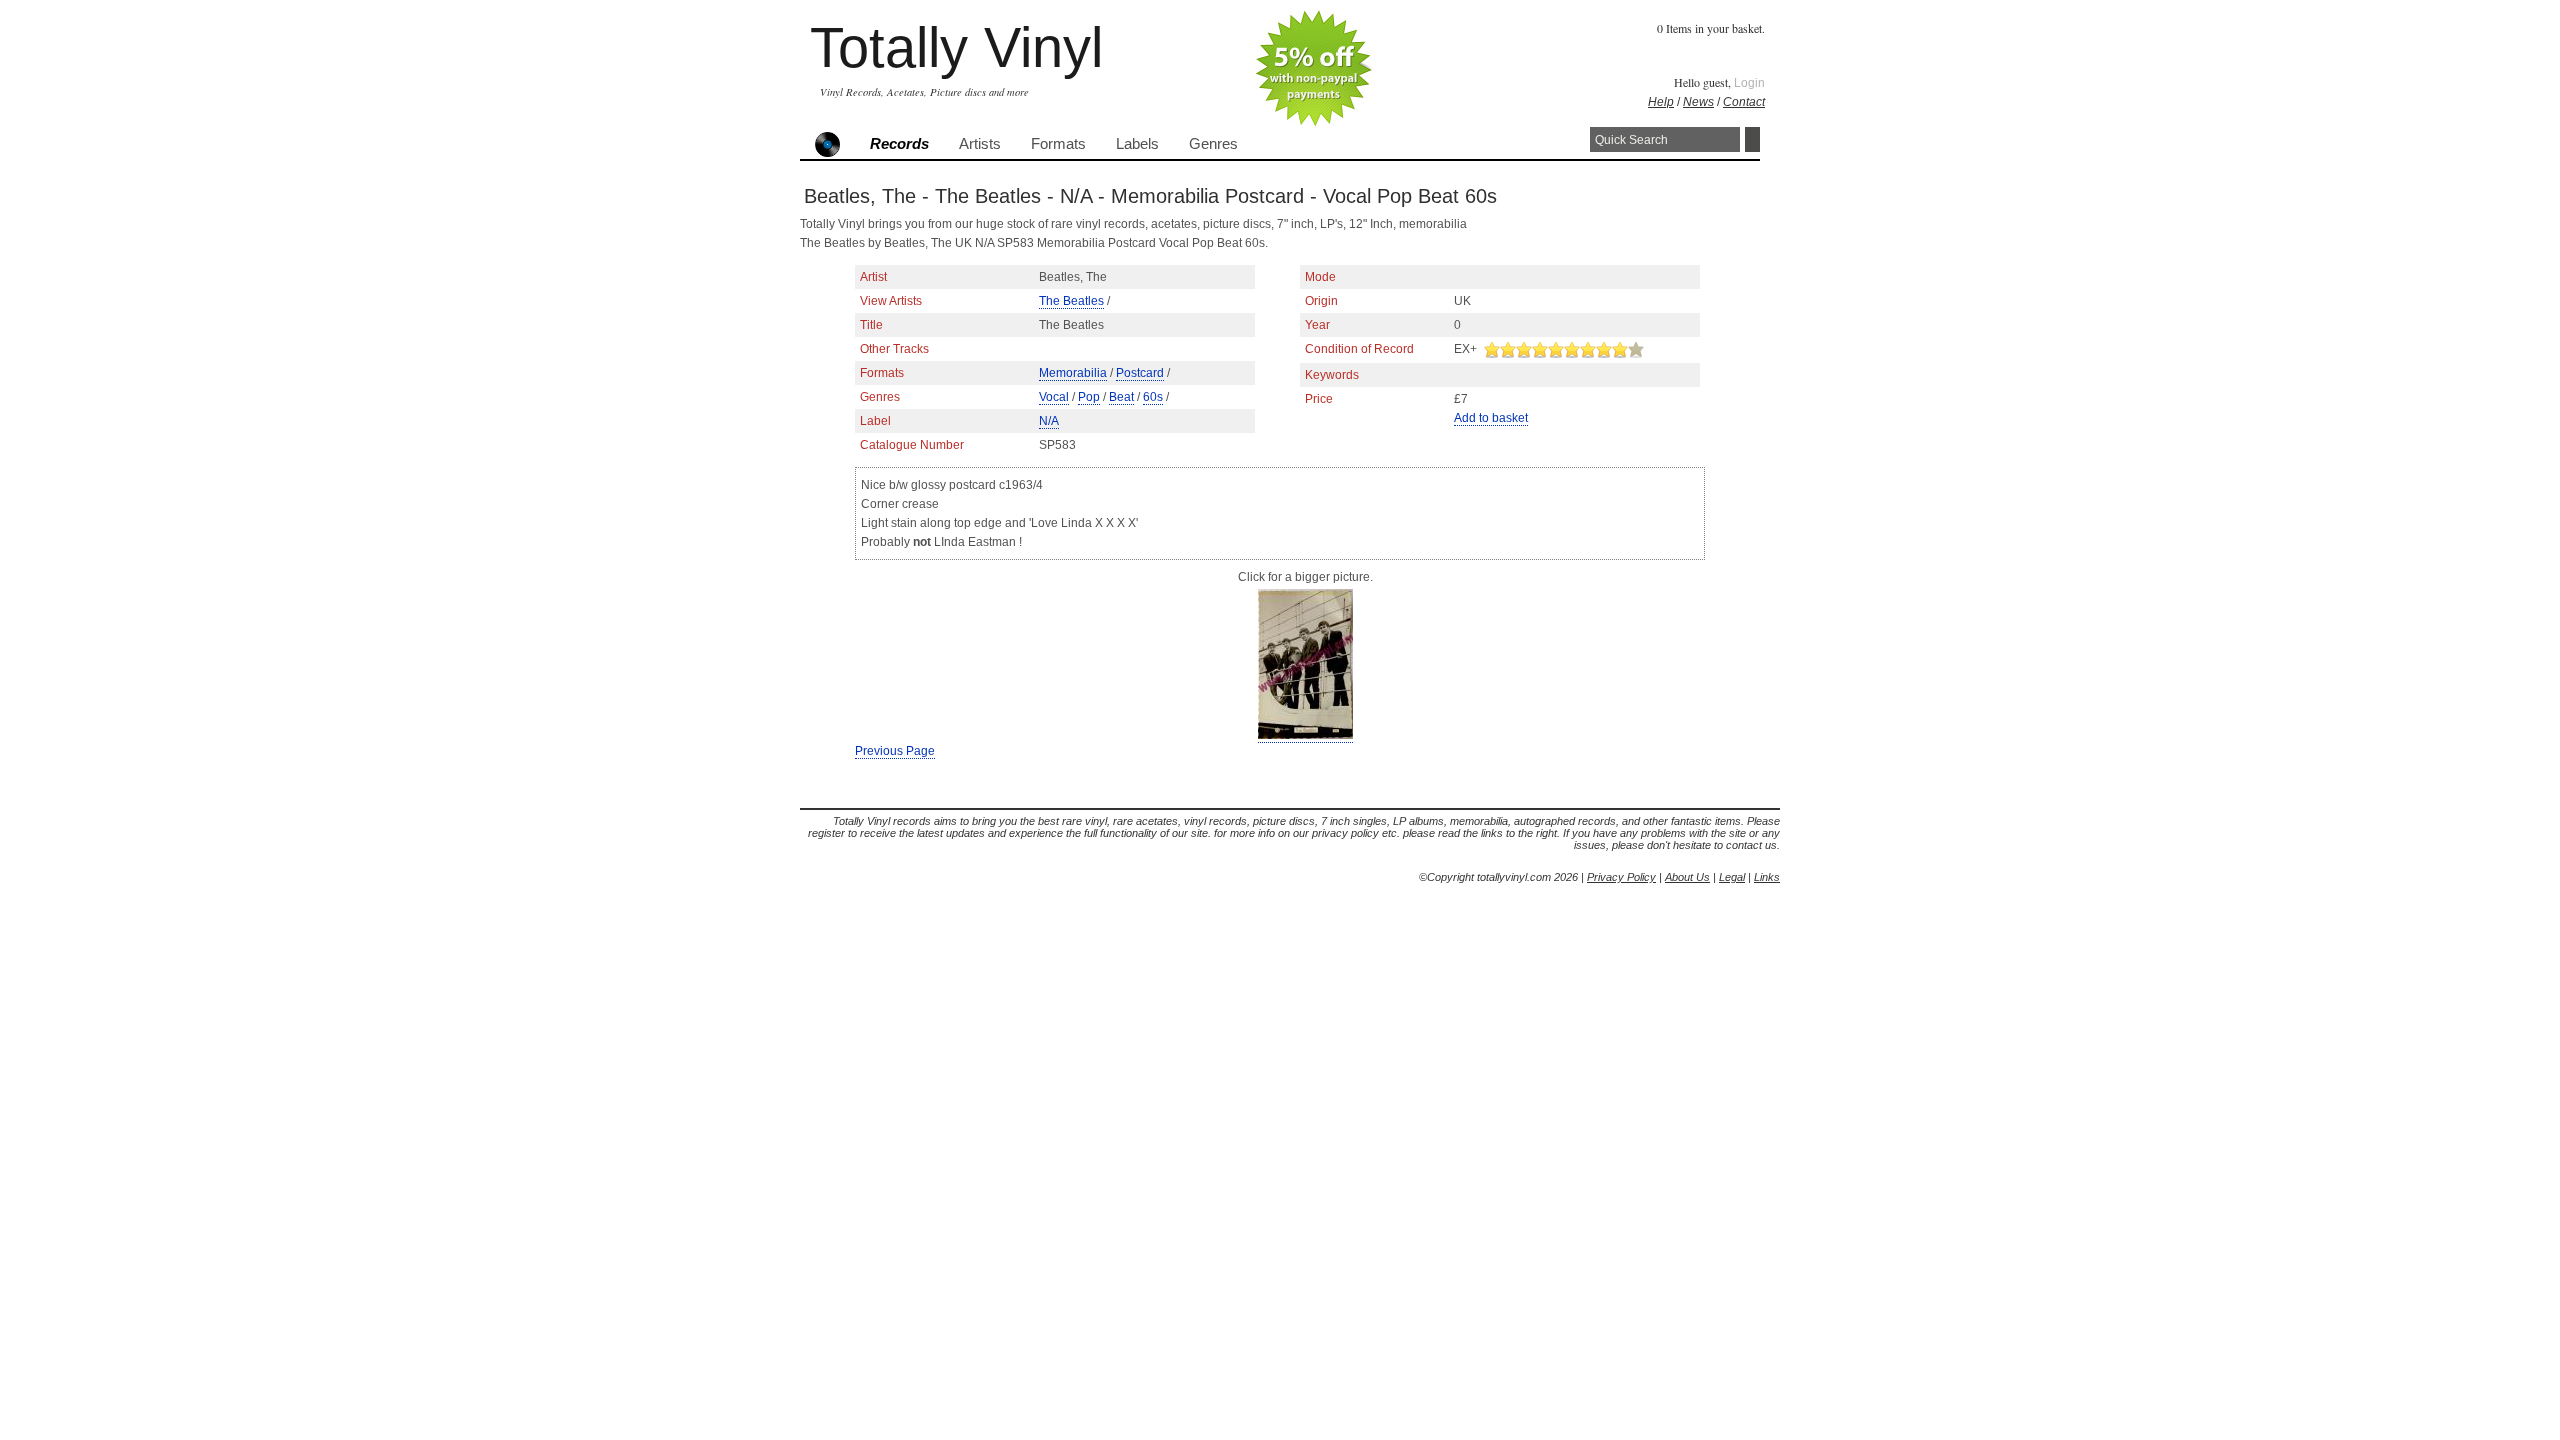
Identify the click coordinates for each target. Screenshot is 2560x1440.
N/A (1049, 421)
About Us (1687, 877)
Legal (1732, 877)
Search (1752, 139)
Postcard (1140, 373)
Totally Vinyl (956, 47)
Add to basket (1491, 418)
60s (1153, 397)
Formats (1058, 144)
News (1698, 102)
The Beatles (1071, 301)
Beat (1121, 397)
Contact (1744, 102)
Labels (1137, 144)
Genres (1213, 144)
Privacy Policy (1621, 877)
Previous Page (895, 751)
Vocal (1054, 397)
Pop (1089, 397)
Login (1749, 83)
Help (1661, 102)
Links (1767, 877)
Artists (980, 144)
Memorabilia (1073, 373)
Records (899, 144)
